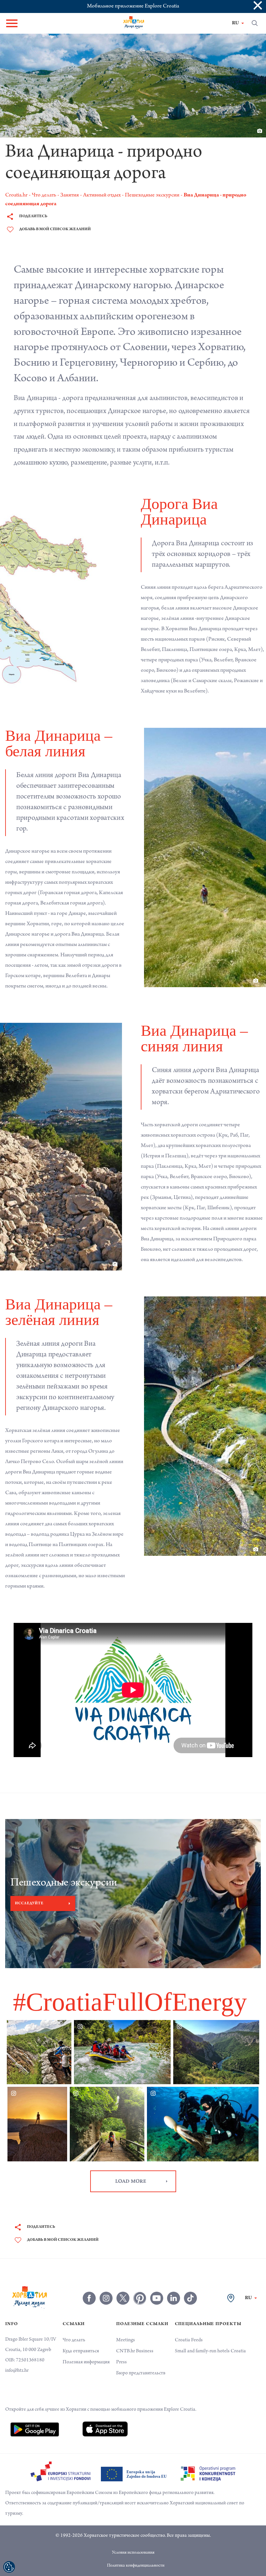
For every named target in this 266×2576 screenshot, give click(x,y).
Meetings (126, 2325)
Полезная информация (86, 2347)
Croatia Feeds (189, 2325)
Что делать (74, 2325)
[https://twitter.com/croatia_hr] (123, 2283)
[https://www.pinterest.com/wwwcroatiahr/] (140, 2283)
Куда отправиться (81, 2336)
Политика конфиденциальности (136, 2550)
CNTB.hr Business (135, 2336)
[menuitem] (35, 2414)
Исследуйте (29, 1888)
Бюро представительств (141, 2358)
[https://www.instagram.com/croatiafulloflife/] (106, 2283)
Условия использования (133, 2537)
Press (121, 2347)
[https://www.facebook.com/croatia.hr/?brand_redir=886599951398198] (89, 2283)
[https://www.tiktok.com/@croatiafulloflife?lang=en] (190, 2283)
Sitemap (136, 2563)
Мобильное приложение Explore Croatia (133, 6)
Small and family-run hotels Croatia (210, 2336)
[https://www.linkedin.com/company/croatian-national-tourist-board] (174, 2283)
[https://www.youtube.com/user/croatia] (157, 2283)
